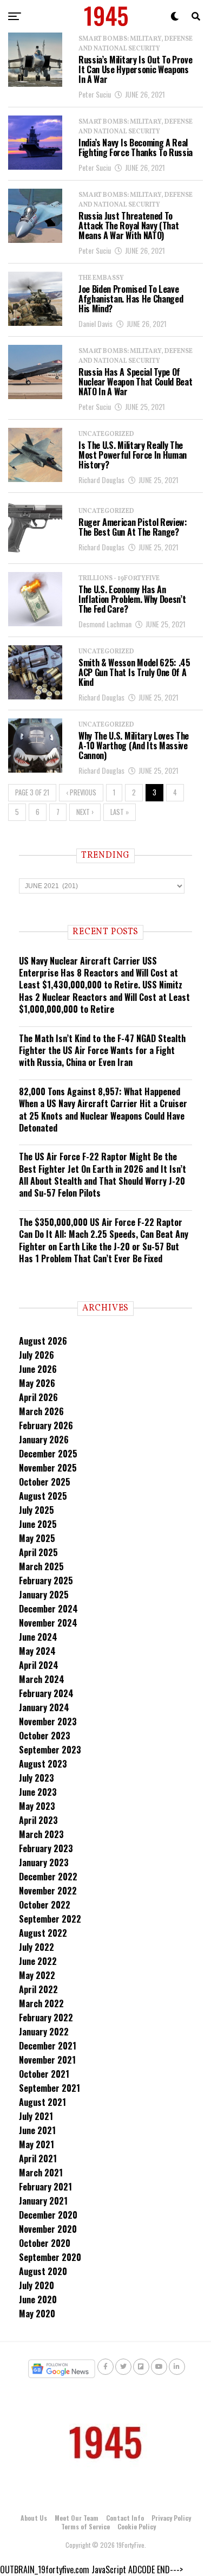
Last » (120, 812)
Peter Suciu (95, 94)
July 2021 (36, 2116)
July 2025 (37, 1510)
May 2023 (37, 1806)
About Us (34, 2518)
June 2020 (38, 2299)
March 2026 (41, 1411)
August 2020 (43, 2271)
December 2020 (48, 2215)
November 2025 (48, 1468)
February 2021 (45, 2187)
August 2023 (43, 1764)
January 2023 (44, 1862)
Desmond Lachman (105, 624)
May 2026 (37, 1383)
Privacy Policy (171, 2518)
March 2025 (41, 1566)
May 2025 (37, 1538)
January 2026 (44, 1440)
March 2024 (42, 1679)
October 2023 (45, 1736)
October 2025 (45, 1482)
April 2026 (38, 1397)
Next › (85, 812)
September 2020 (50, 2257)
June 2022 (38, 1961)
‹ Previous (81, 792)
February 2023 (46, 1848)
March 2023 (41, 1834)
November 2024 (48, 1623)
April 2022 (38, 1989)
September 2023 (50, 1750)
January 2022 (44, 2032)
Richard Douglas (101, 480)
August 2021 (42, 2102)
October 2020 (45, 2243)
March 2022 (41, 2003)
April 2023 (38, 1820)
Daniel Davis (95, 323)
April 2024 (39, 1665)
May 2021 (37, 2144)
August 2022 (43, 1933)
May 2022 (37, 1975)
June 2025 (38, 1524)
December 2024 (48, 1609)
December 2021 (48, 2046)
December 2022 (48, 1877)
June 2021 (37, 2130)
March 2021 (41, 2173)
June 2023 (38, 1792)
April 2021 (38, 2159)
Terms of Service (85, 2526)
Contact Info (125, 2518)
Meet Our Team (77, 2518)
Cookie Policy (137, 2526)
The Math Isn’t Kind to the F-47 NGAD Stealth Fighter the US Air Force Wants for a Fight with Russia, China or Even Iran (102, 1051)
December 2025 (48, 1454)
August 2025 (43, 1496)
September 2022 (50, 1919)
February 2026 (46, 1425)
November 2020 (48, 2229)
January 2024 (44, 1707)
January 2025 (44, 1595)
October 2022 (45, 1905)
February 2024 (46, 1693)
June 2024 (38, 1637)
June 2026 (38, 1369)
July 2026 (37, 1355)
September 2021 (50, 2088)
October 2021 (44, 2074)
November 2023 (48, 1721)
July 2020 (37, 2285)
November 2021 (47, 2060)
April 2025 (38, 1552)
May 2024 (37, 1651)
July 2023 (37, 1778)
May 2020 (37, 2314)
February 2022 (46, 2018)
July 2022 (37, 1947)
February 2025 (46, 1581)
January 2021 (43, 2201)
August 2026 (43, 1341)
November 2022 (48, 1891)
